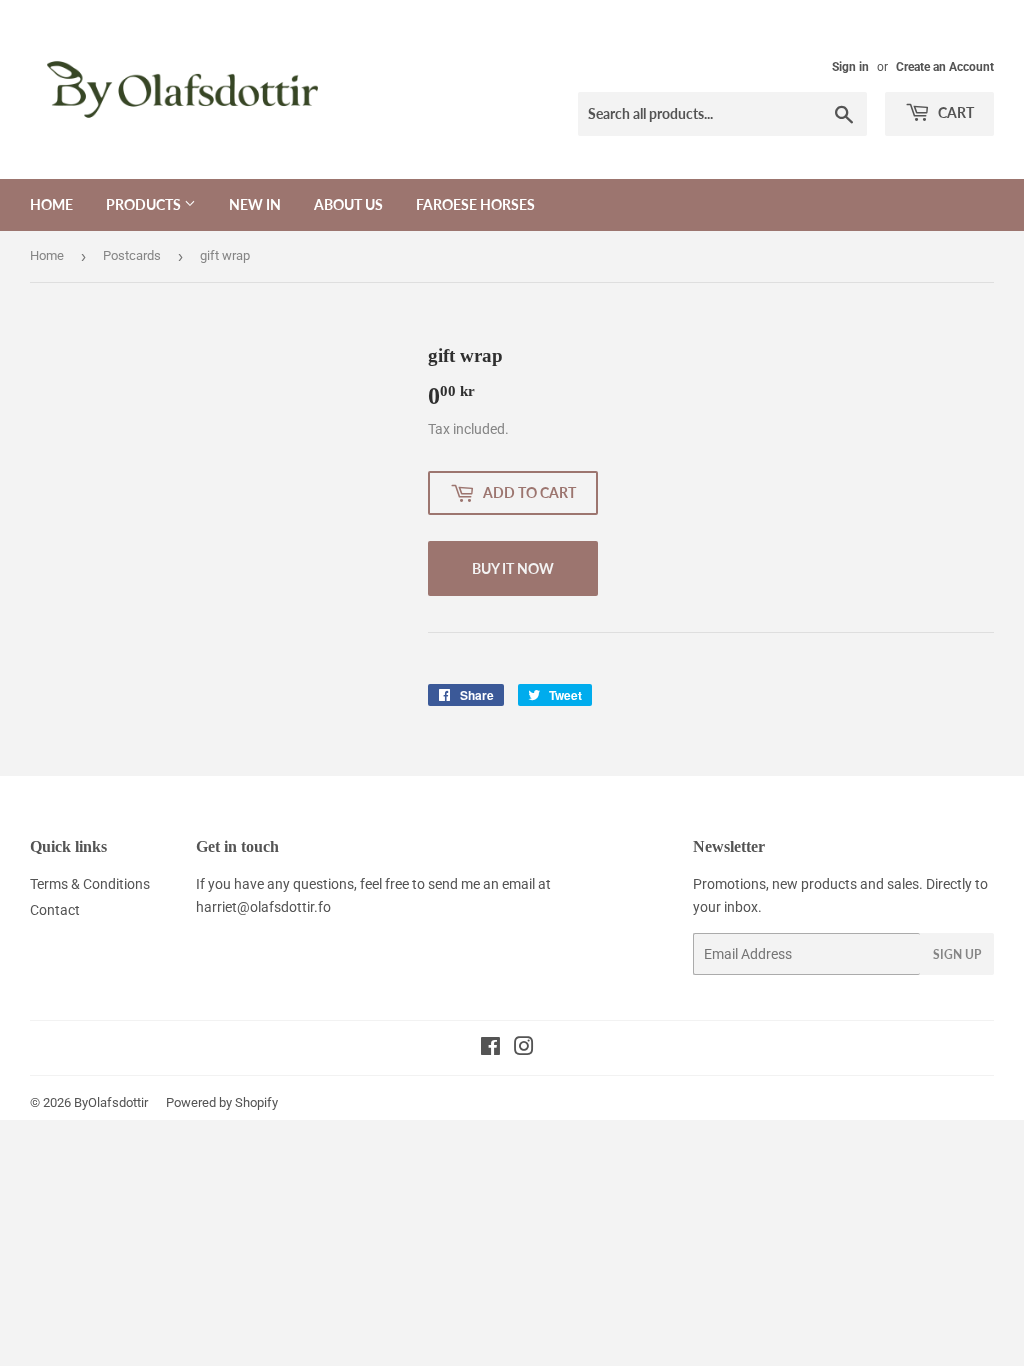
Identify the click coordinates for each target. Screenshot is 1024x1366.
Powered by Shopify (222, 1102)
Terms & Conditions (90, 884)
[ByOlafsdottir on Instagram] (524, 1049)
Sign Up (957, 954)
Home (51, 204)
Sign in (850, 67)
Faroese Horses (475, 204)
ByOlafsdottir (111, 1102)
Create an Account (945, 67)
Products (145, 204)
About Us (348, 204)
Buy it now (513, 568)
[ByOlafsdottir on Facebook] (490, 1049)
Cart (954, 112)
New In (255, 204)
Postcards (132, 255)
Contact (55, 910)
